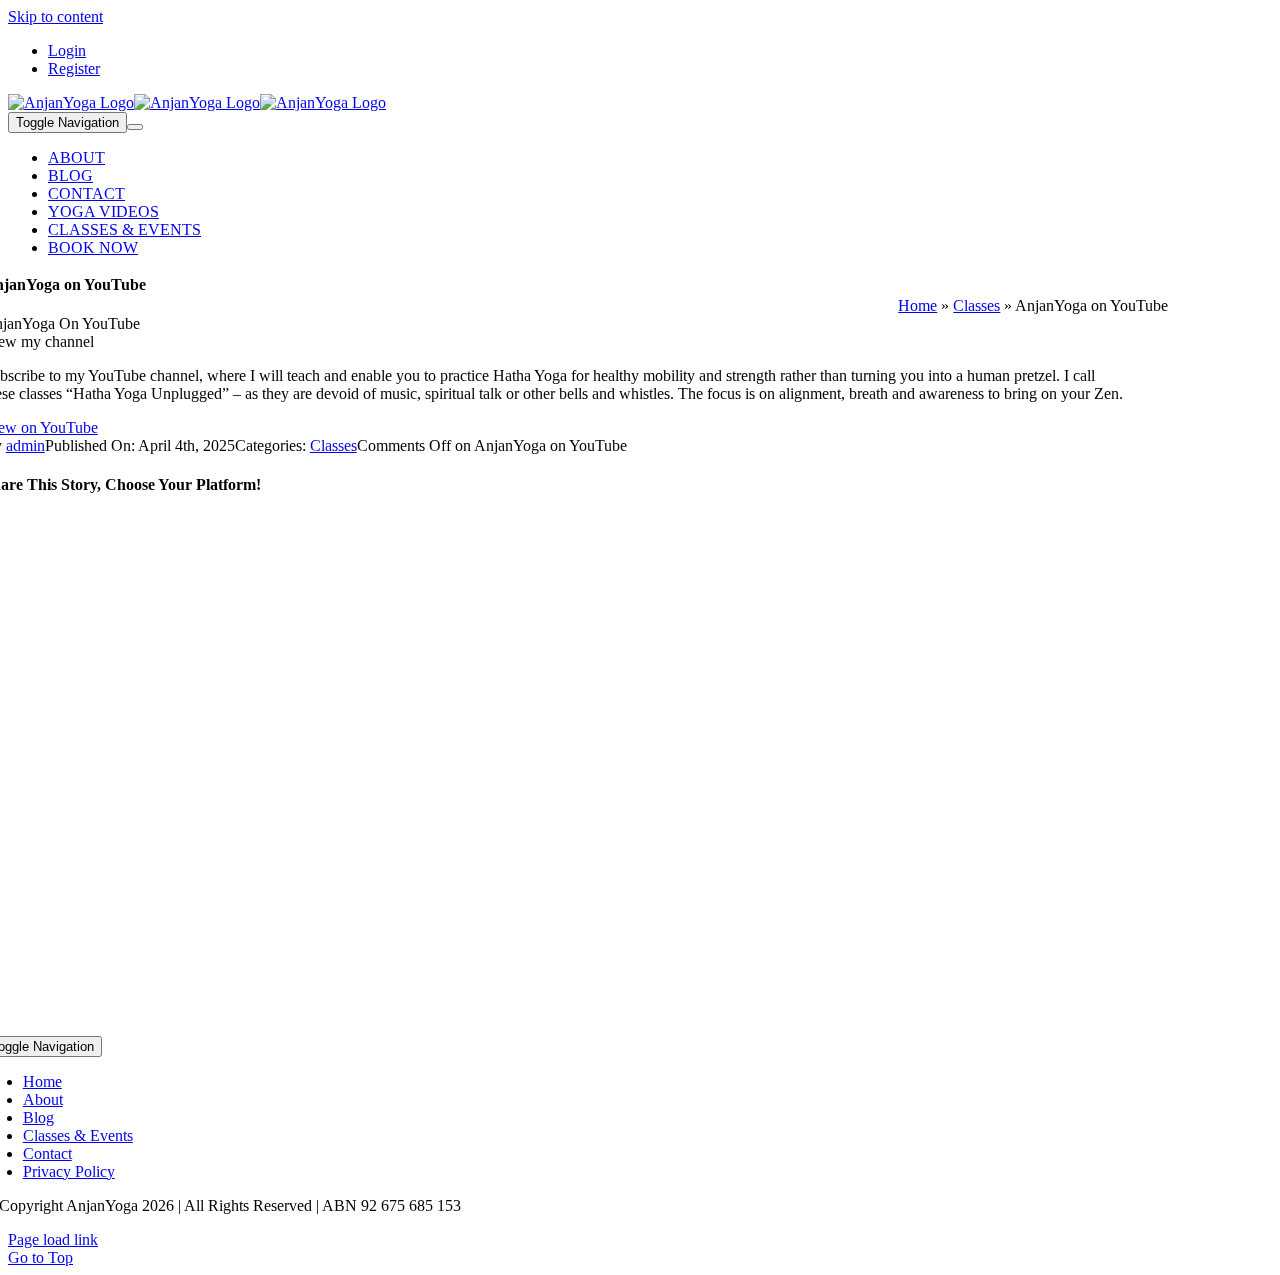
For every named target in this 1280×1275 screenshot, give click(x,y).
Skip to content (55, 16)
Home (917, 305)
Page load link (53, 1239)
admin (25, 445)
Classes (976, 305)
